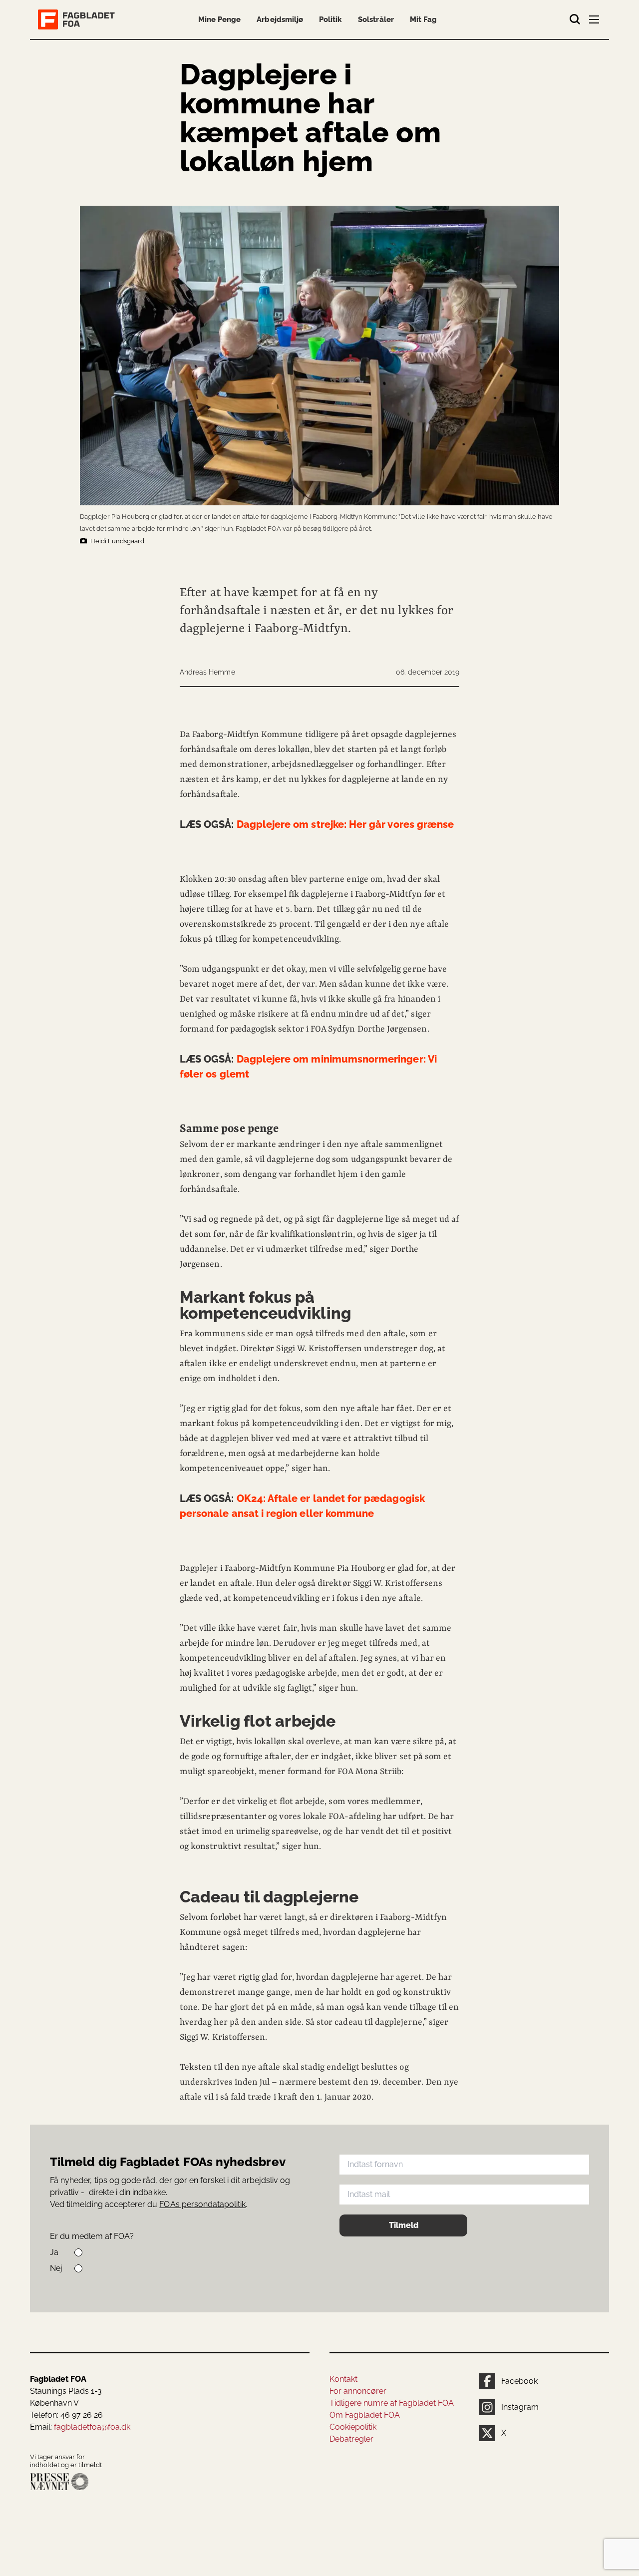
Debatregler (351, 2439)
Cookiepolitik (353, 2427)
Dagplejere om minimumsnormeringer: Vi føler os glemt (308, 1067)
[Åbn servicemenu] (595, 21)
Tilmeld (404, 2225)
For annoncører (358, 2391)
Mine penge (219, 19)
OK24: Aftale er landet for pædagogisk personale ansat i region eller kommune (302, 1506)
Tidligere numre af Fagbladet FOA (392, 2403)
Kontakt (343, 2379)
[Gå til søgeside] (575, 19)
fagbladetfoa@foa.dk (92, 2427)
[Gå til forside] (78, 19)
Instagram (520, 2407)
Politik (330, 19)
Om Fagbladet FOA (365, 2415)
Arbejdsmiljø (280, 19)
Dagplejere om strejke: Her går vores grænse (317, 824)
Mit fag (423, 19)
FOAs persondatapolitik (202, 2204)
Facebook (519, 2381)
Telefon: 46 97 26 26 (66, 2415)
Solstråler (376, 19)
